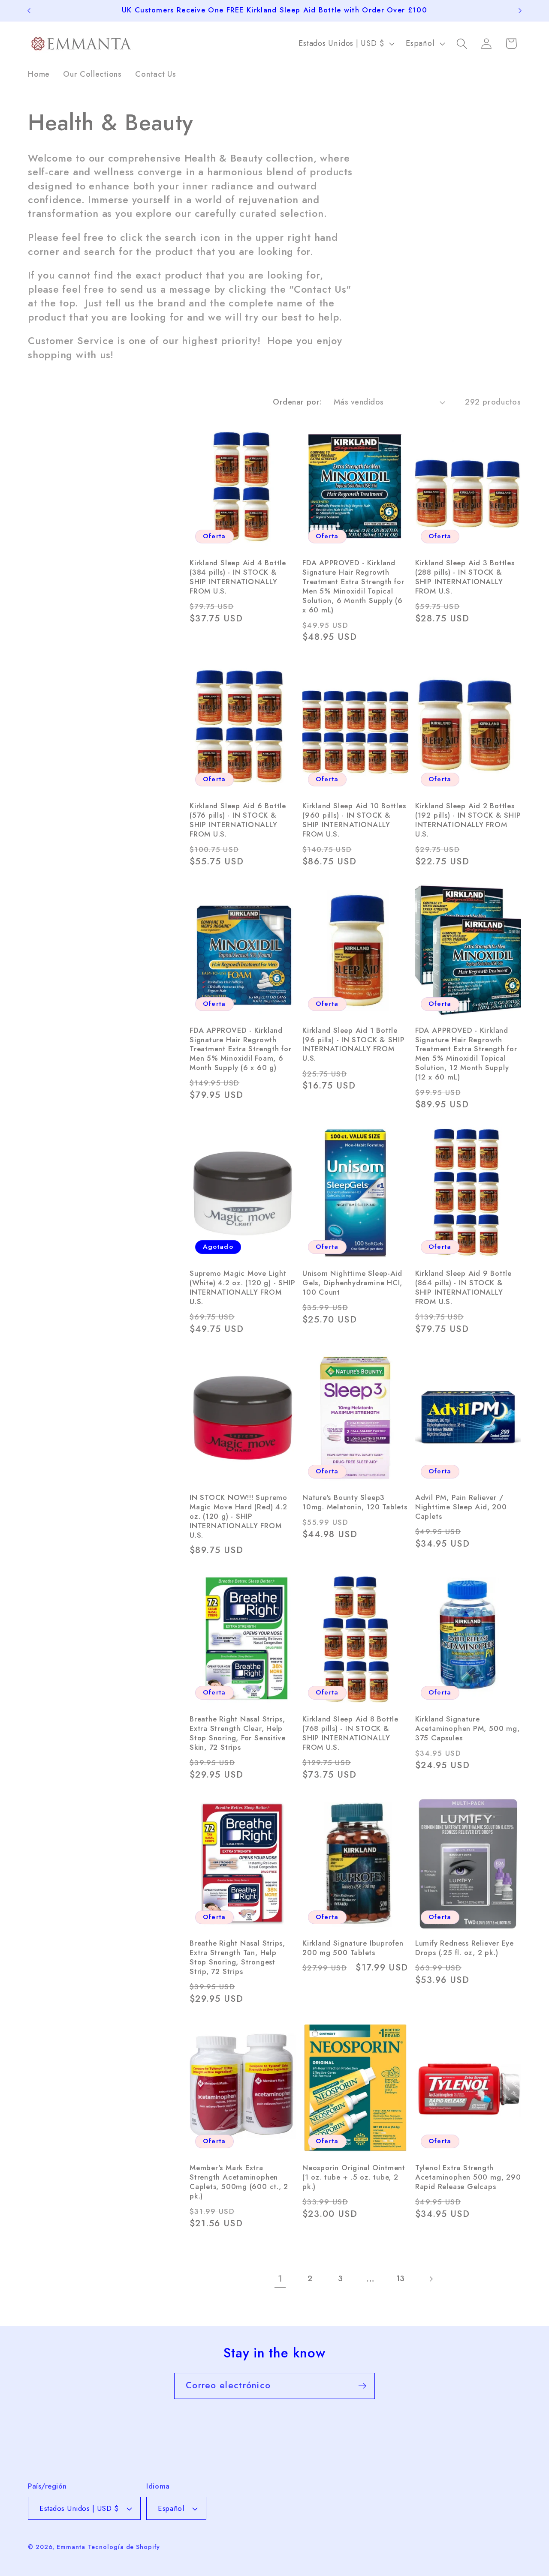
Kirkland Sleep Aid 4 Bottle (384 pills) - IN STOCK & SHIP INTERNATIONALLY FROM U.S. (238, 577)
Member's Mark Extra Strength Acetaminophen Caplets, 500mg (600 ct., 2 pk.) (239, 2182)
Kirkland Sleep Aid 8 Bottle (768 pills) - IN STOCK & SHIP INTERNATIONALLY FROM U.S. (350, 1733)
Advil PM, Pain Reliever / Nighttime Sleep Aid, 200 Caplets (461, 1507)
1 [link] (280, 2279)
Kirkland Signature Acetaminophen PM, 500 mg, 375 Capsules (468, 1729)
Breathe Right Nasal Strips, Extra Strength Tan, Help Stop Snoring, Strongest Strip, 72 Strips (237, 1958)
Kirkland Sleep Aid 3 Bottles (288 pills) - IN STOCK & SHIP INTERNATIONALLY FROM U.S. (465, 577)
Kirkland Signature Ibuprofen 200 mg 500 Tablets (353, 1948)
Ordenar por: (297, 402)
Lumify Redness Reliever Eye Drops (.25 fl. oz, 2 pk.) (465, 1948)
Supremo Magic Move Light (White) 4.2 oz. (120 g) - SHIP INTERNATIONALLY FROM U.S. (242, 1288)
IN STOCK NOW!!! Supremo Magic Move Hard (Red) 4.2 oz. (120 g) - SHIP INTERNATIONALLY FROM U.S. (238, 1517)
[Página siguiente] (430, 2279)
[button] (462, 43)
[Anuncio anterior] (29, 10)
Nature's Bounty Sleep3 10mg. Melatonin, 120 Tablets (355, 1502)
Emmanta (71, 2547)
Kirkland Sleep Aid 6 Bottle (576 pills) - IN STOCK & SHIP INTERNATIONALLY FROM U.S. (238, 820)
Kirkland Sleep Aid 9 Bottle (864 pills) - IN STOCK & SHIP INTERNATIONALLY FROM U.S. (463, 1288)
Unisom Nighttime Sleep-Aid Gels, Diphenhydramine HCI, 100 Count (352, 1283)
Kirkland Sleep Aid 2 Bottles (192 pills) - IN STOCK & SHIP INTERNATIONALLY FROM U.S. (468, 820)
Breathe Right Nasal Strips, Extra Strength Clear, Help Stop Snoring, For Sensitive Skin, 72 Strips (238, 1733)
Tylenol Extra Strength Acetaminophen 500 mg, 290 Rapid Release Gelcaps (468, 2177)
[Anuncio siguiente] (520, 10)
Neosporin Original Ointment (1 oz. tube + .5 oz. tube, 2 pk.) (354, 2177)
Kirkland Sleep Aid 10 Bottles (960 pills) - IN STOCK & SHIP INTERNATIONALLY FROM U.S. (354, 820)
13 (401, 2279)
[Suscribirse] (362, 2386)
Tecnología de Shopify (124, 2547)
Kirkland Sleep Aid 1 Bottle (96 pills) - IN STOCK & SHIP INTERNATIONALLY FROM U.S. (354, 1045)
